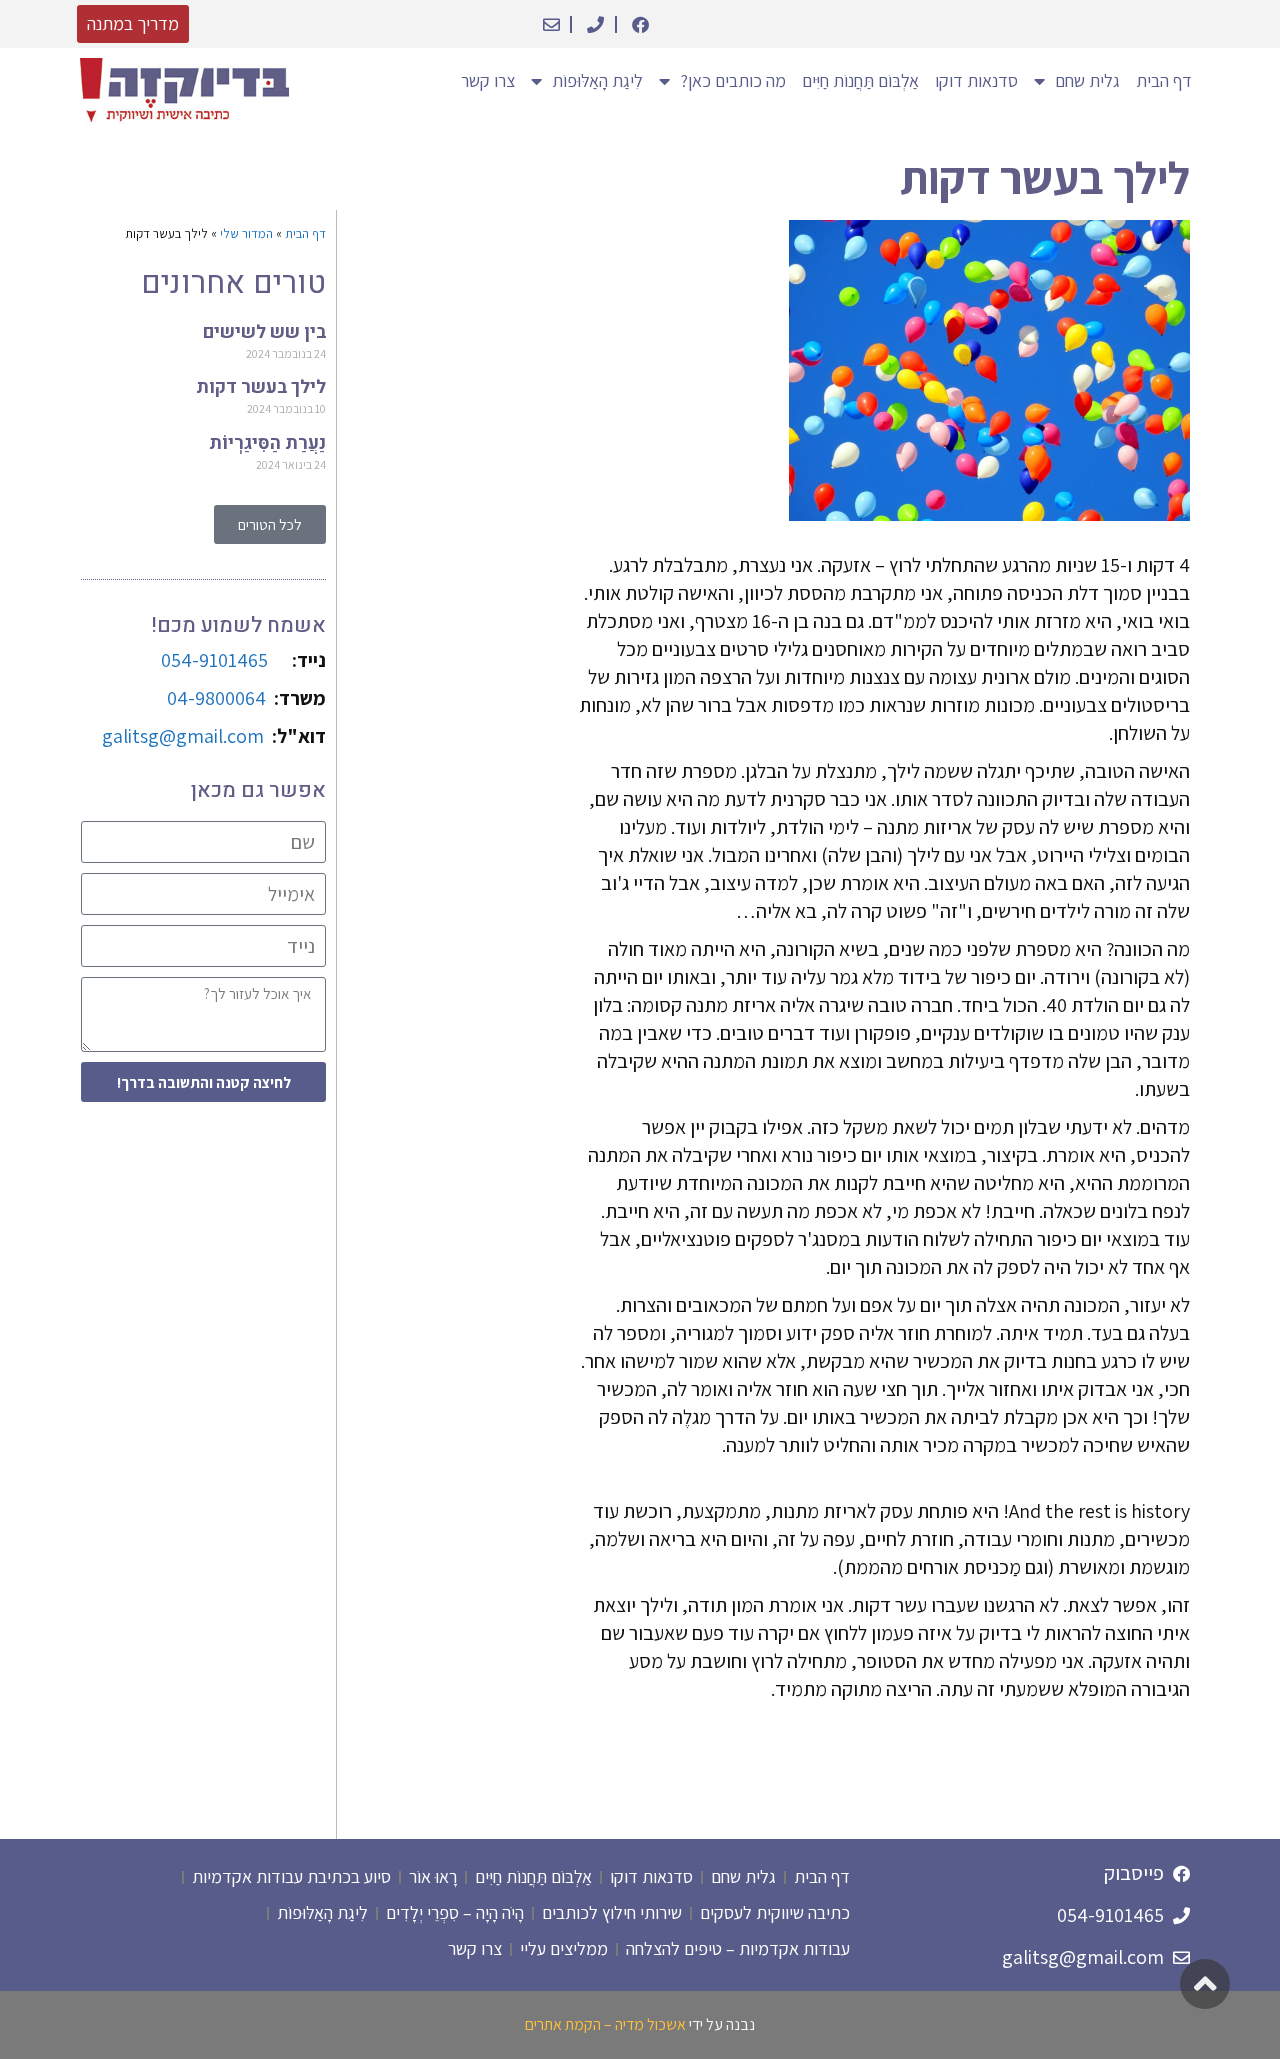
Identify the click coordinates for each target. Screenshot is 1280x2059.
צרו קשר (488, 80)
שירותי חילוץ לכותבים (612, 1912)
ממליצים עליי (564, 1948)
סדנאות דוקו (976, 80)
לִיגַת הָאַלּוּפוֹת (322, 1912)
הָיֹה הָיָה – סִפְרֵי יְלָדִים (455, 1912)
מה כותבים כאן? (733, 80)
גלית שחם (1087, 80)
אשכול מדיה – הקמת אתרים (605, 2024)
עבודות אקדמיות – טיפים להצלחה (738, 1948)
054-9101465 (214, 660)
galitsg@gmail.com (187, 736)
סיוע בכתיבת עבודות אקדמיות (291, 1876)
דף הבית (1164, 80)
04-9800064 (216, 698)
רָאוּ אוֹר (433, 1876)
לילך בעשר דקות (261, 387)
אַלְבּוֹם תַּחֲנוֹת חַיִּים (860, 80)
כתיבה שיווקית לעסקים (775, 1912)
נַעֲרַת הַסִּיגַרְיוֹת (267, 443)
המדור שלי (246, 233)
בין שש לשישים (264, 332)
